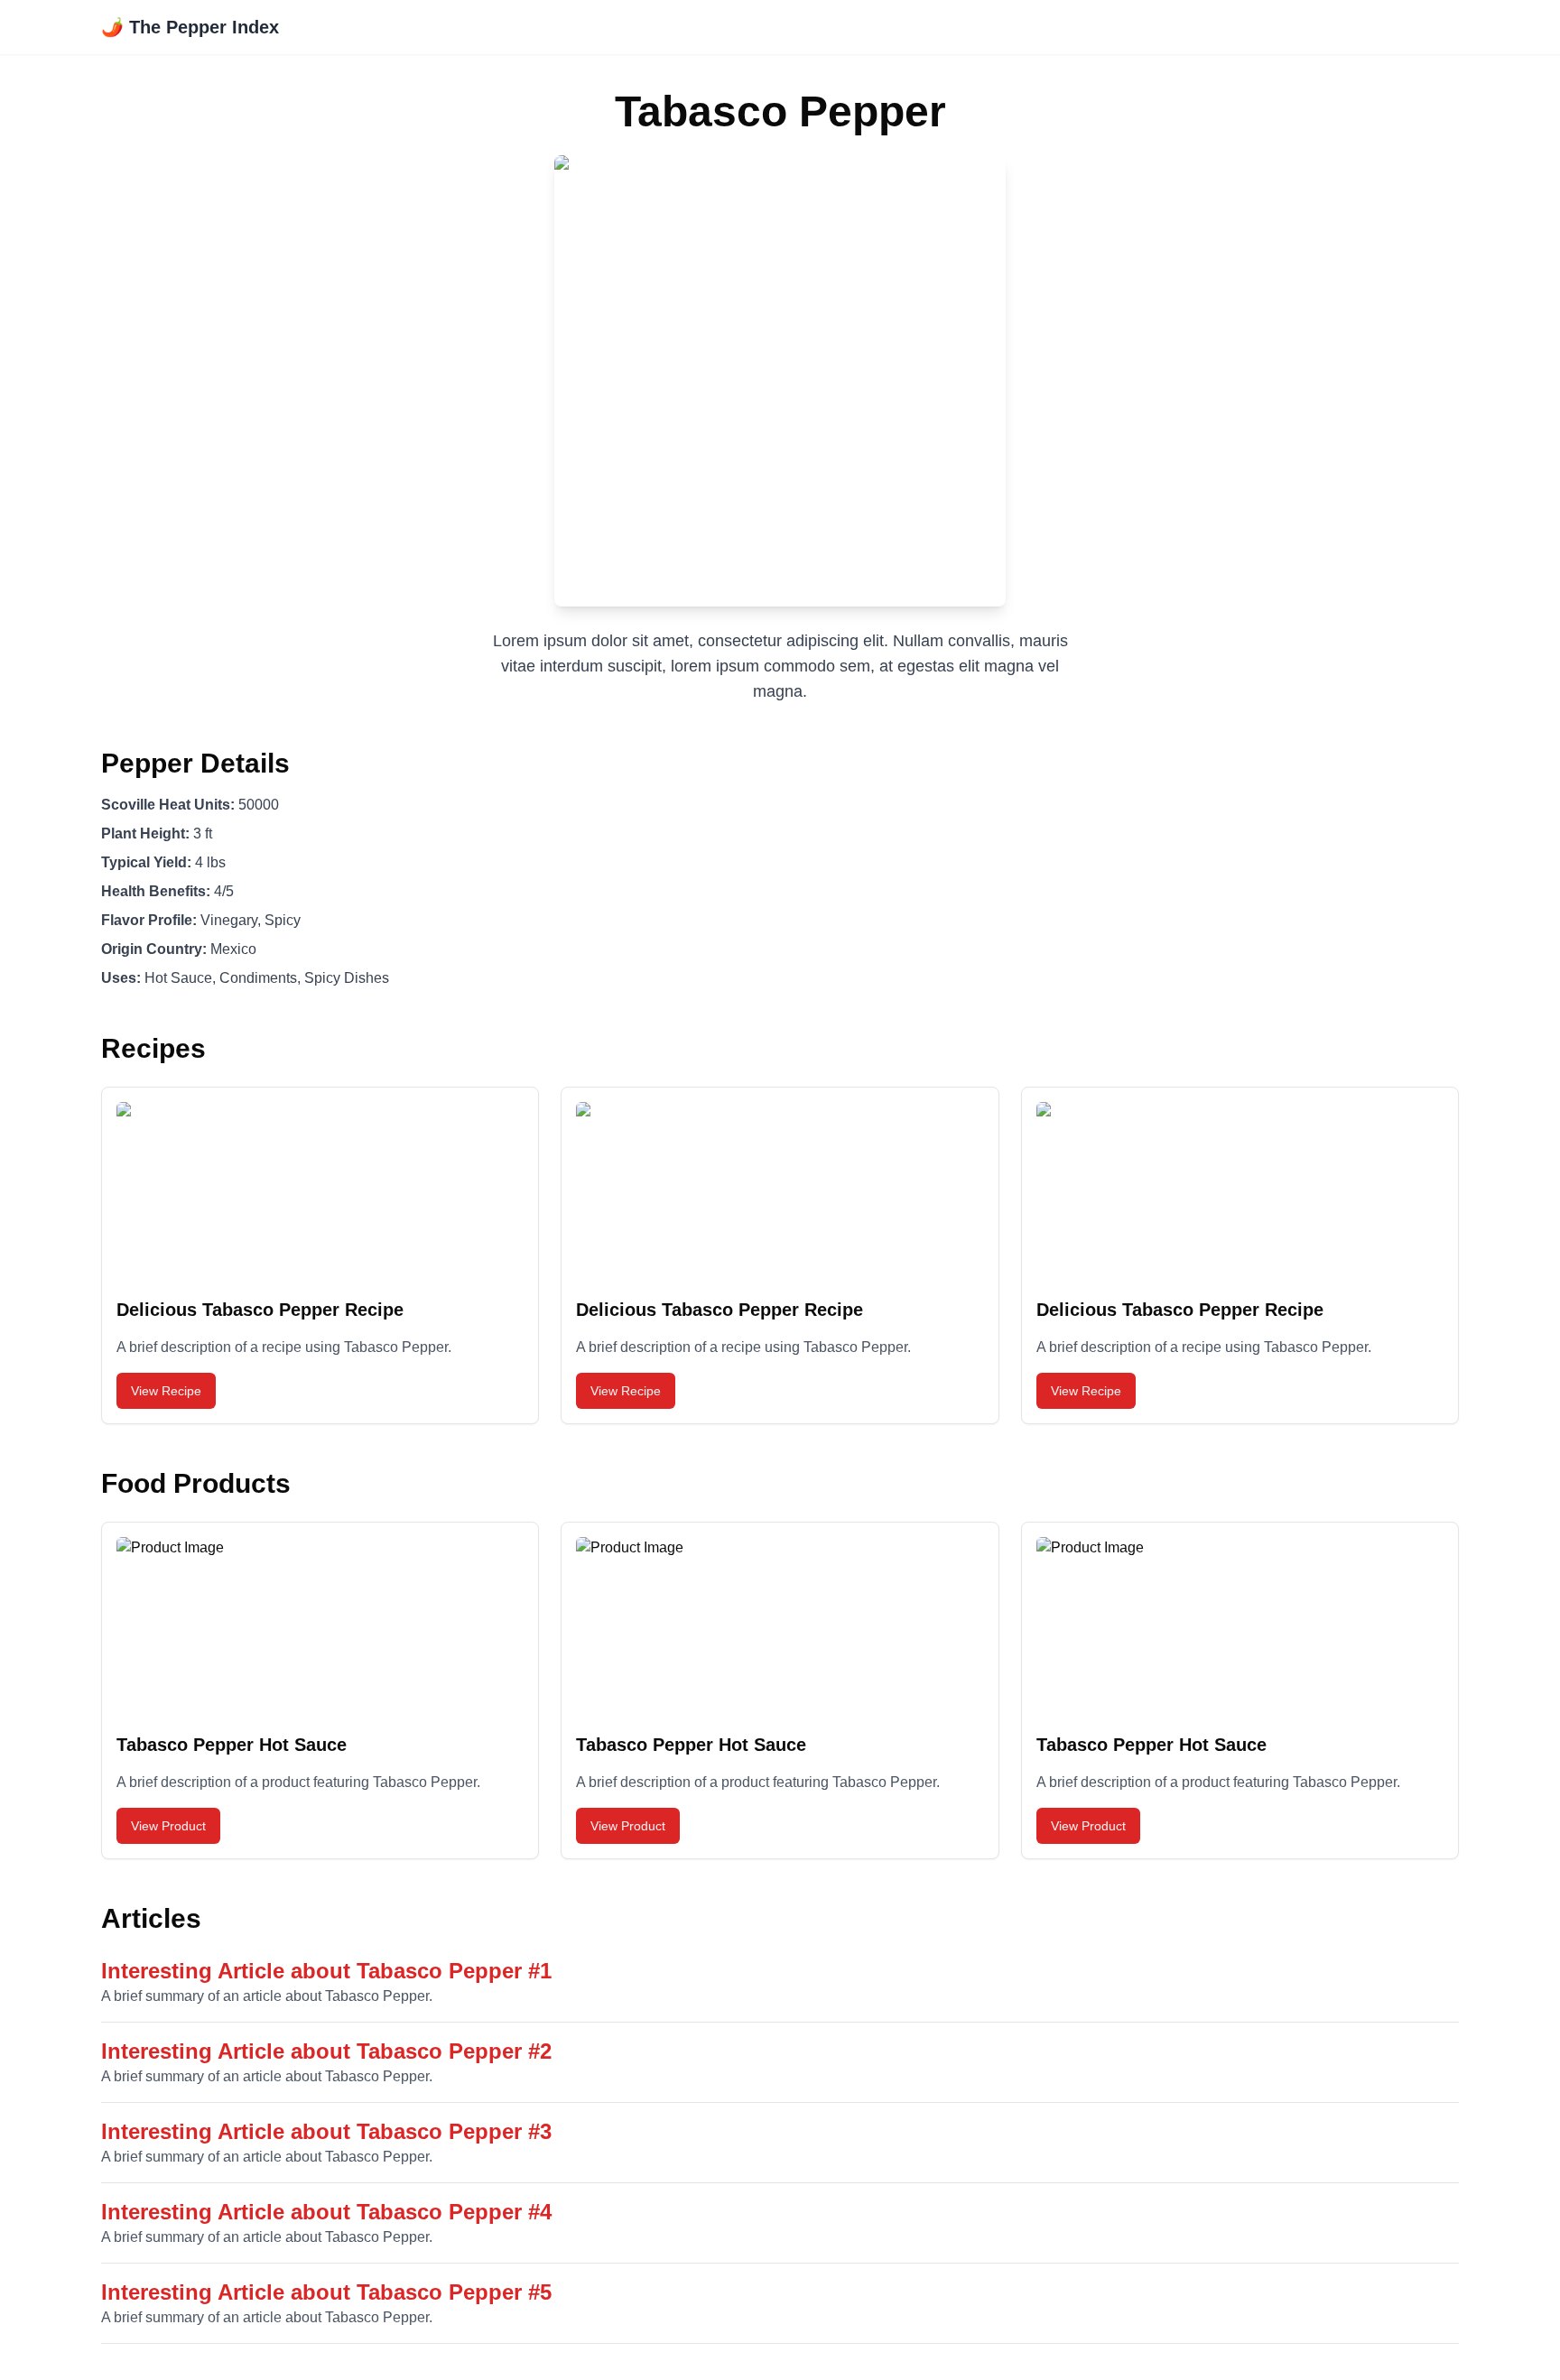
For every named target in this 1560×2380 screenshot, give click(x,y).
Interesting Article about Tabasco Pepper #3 (326, 2131)
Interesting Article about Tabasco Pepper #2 (326, 2051)
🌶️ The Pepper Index (190, 27)
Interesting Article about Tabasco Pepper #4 (326, 2212)
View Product (168, 1826)
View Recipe (166, 1391)
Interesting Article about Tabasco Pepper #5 (326, 2292)
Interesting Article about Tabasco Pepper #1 (326, 1971)
